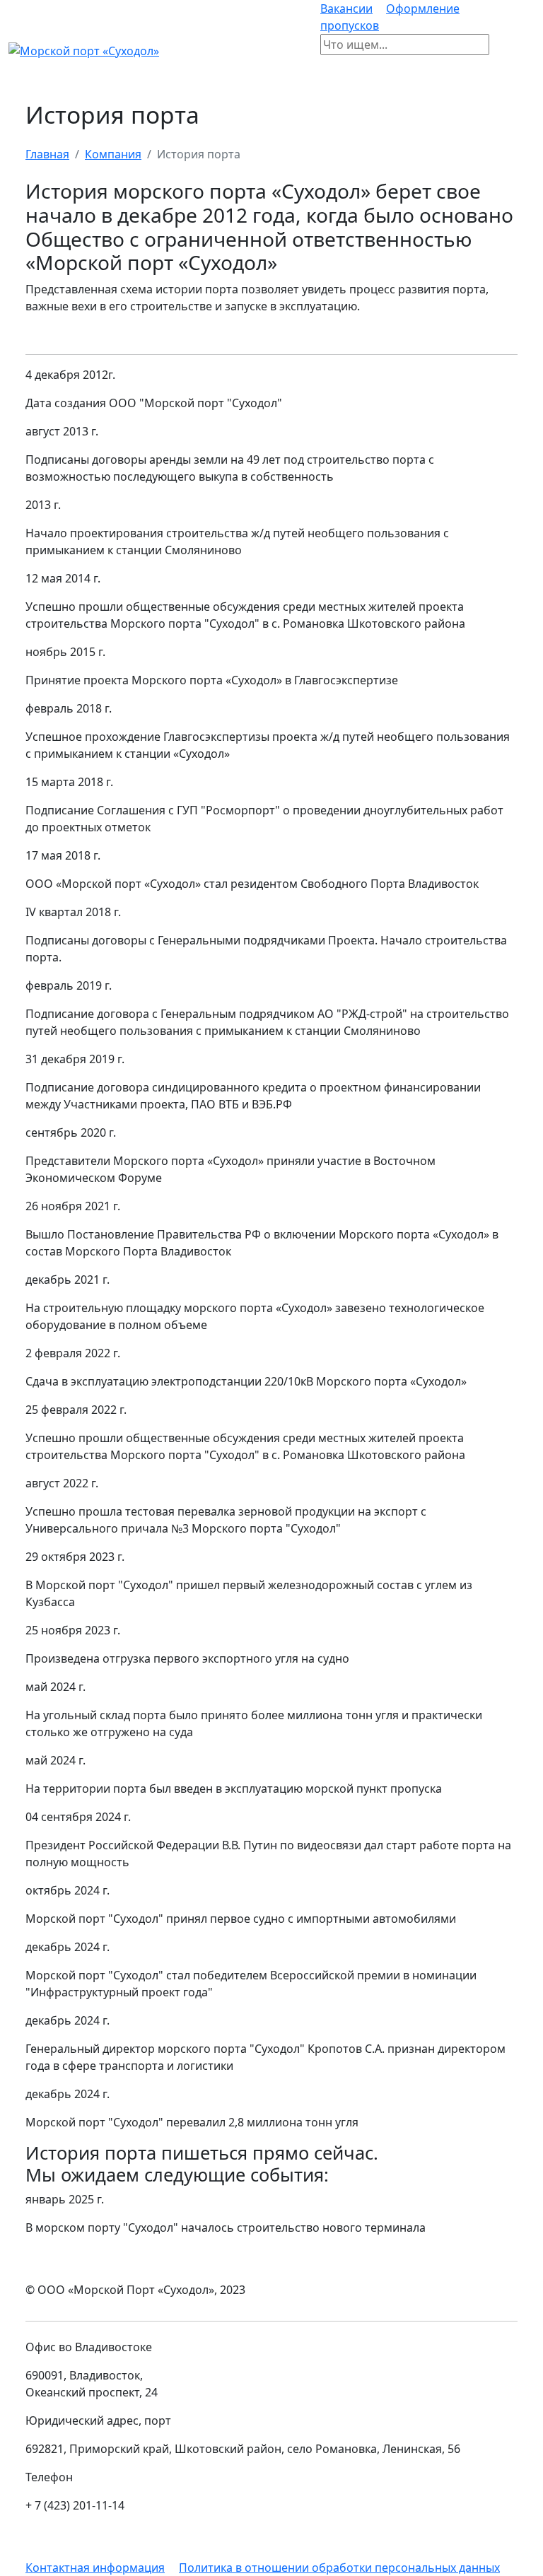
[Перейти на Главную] (84, 49)
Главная (47, 154)
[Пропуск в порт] (501, 50)
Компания (113, 154)
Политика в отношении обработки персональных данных (339, 2568)
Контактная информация (95, 2568)
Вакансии (346, 8)
